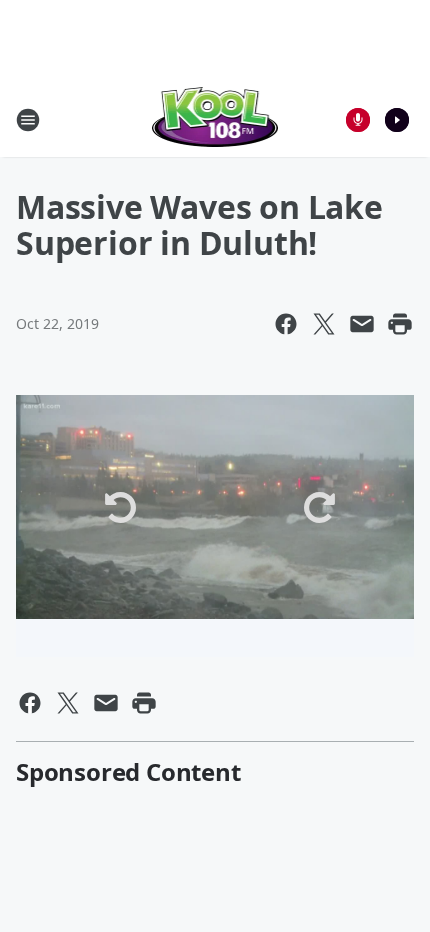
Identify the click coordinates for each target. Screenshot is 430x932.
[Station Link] (215, 119)
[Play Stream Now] (397, 120)
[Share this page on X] (324, 324)
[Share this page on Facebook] (286, 324)
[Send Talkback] (358, 120)
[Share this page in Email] (362, 324)
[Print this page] (400, 324)
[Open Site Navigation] (28, 120)
